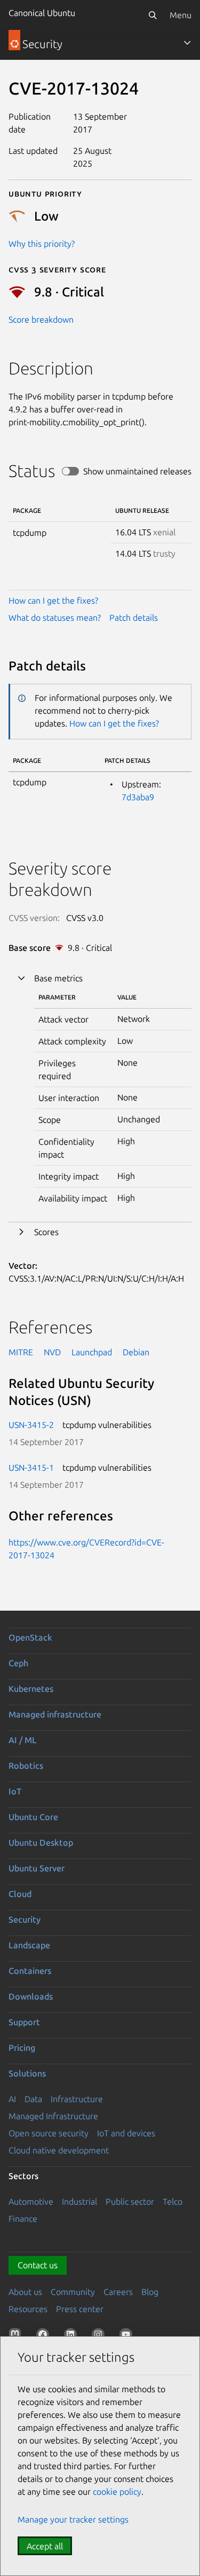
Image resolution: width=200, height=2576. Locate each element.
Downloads (31, 1996)
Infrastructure (77, 2099)
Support (24, 2022)
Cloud (20, 1894)
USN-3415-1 (31, 1467)
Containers (30, 1971)
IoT (15, 1791)
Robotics (26, 1766)
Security (25, 1919)
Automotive (31, 2202)
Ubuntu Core (33, 1817)
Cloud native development (59, 2150)
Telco (173, 2202)
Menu (181, 15)
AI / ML (23, 1740)
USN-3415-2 (31, 1425)
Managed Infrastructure (53, 2116)
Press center (80, 2309)
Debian (136, 1352)
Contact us (38, 2265)
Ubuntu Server (37, 1868)
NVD (52, 1352)
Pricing (22, 2048)
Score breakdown (41, 319)
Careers (118, 2292)
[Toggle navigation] (187, 43)
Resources (28, 2309)
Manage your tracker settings (73, 2519)
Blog (150, 2292)
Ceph (18, 1663)
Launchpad (92, 1352)
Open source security (49, 2133)
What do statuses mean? (55, 618)
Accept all (45, 2546)
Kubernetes (31, 1689)
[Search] (153, 15)
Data (33, 2099)
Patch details (134, 618)
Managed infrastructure (55, 1714)
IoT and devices (126, 2133)
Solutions (27, 2073)
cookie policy (117, 2492)
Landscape (29, 1945)
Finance (23, 2219)
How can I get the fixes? (53, 600)
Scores (46, 1232)
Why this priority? (42, 244)
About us (25, 2292)
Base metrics (58, 978)
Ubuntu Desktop (41, 1843)
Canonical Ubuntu (42, 13)
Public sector (130, 2202)
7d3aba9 (138, 797)
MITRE (21, 1352)
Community (73, 2292)
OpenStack (30, 1637)
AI (12, 2099)
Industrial (79, 2202)
